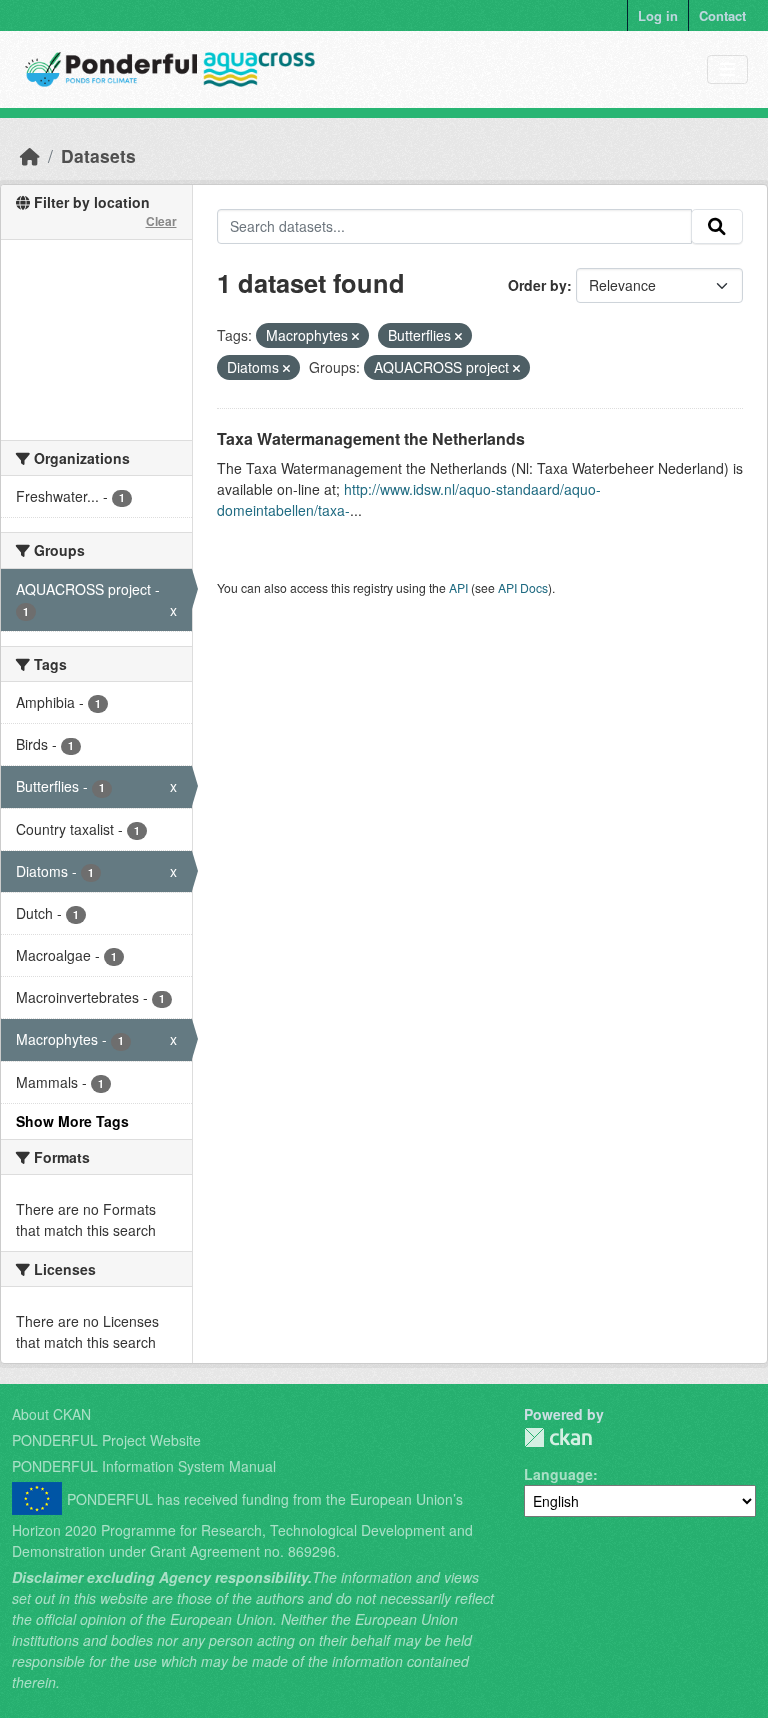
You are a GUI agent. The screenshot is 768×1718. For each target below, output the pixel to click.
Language (558, 1474)
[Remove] (355, 336)
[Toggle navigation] (727, 69)
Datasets (98, 155)
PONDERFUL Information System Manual (144, 1466)
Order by (537, 285)
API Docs (523, 587)
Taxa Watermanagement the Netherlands (371, 438)
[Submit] (717, 227)
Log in (658, 15)
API (458, 587)
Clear (161, 221)
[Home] (30, 155)
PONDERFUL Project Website (106, 1440)
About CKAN (51, 1414)
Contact (722, 15)
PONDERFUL (558, 1437)
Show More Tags (72, 1121)
